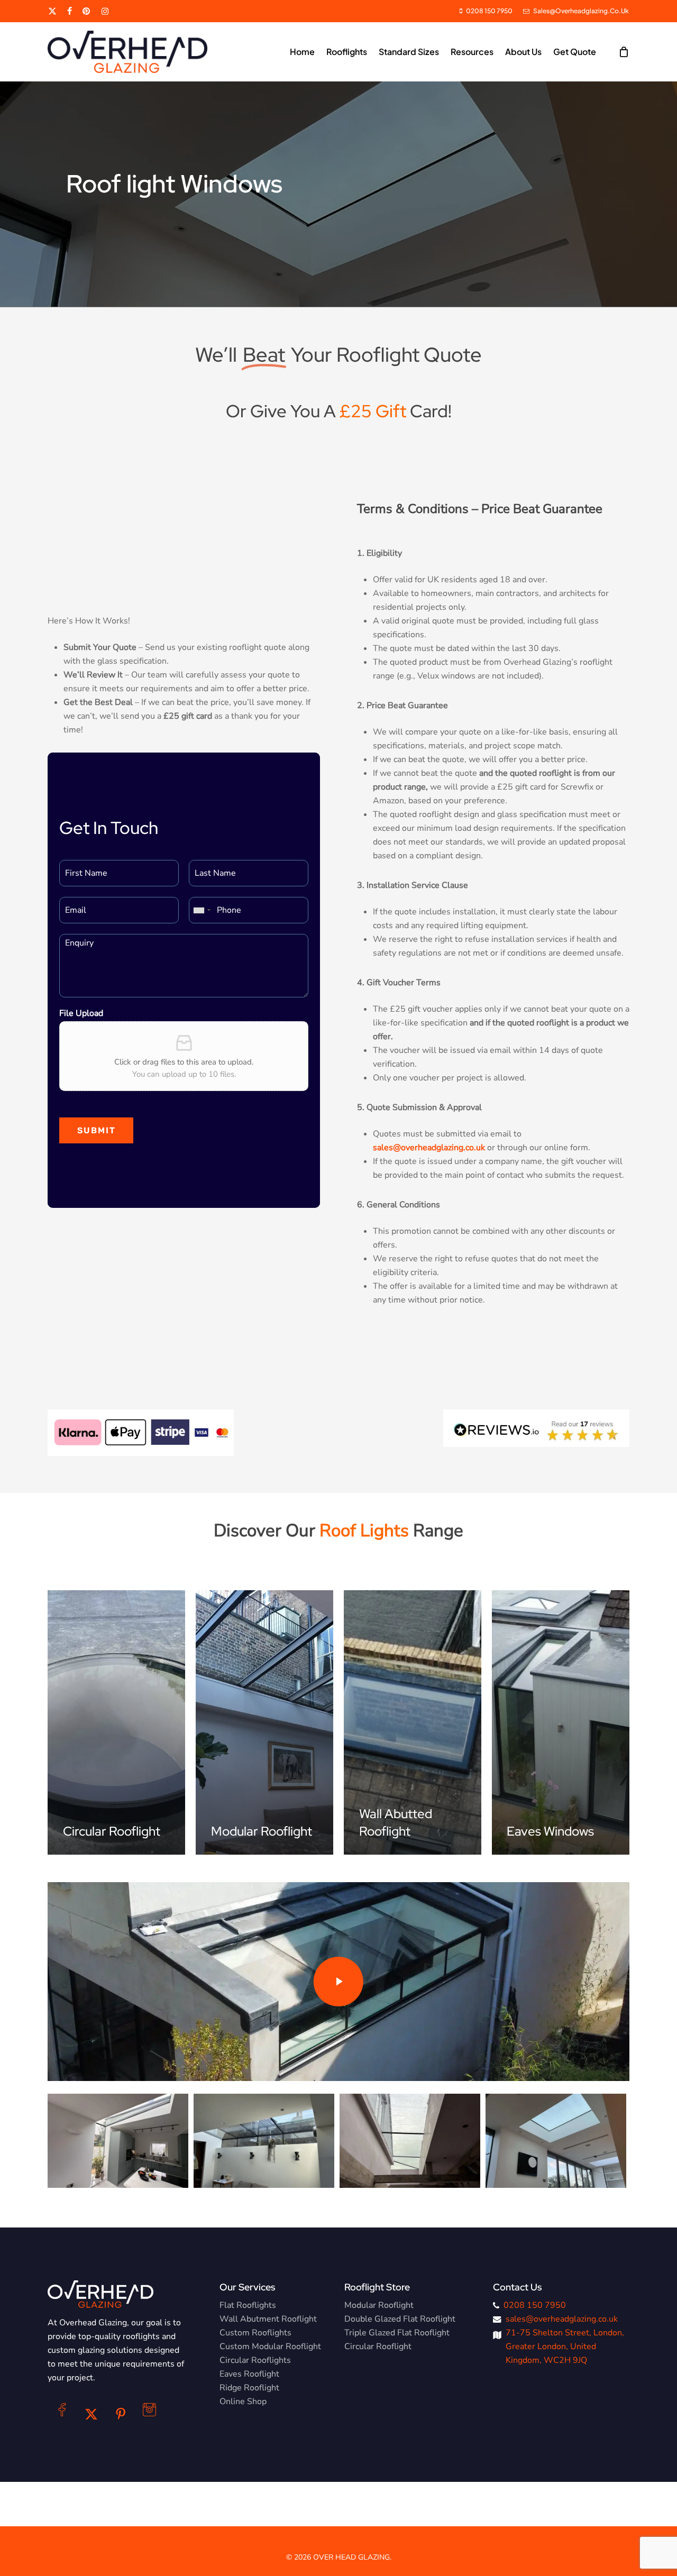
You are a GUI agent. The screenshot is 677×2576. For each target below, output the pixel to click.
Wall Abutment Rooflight (268, 2319)
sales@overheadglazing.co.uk (562, 2319)
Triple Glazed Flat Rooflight (397, 2333)
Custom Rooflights (255, 2333)
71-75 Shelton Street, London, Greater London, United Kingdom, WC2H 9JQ (565, 2346)
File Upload (81, 1014)
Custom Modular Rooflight (270, 2346)
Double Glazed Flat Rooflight (400, 2319)
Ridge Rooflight (249, 2388)
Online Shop (243, 2401)
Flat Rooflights (248, 2305)
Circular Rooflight (378, 2346)
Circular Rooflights (255, 2360)
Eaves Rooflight (249, 2374)
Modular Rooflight (379, 2305)
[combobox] (202, 910)
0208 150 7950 (535, 2305)
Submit (97, 1130)
